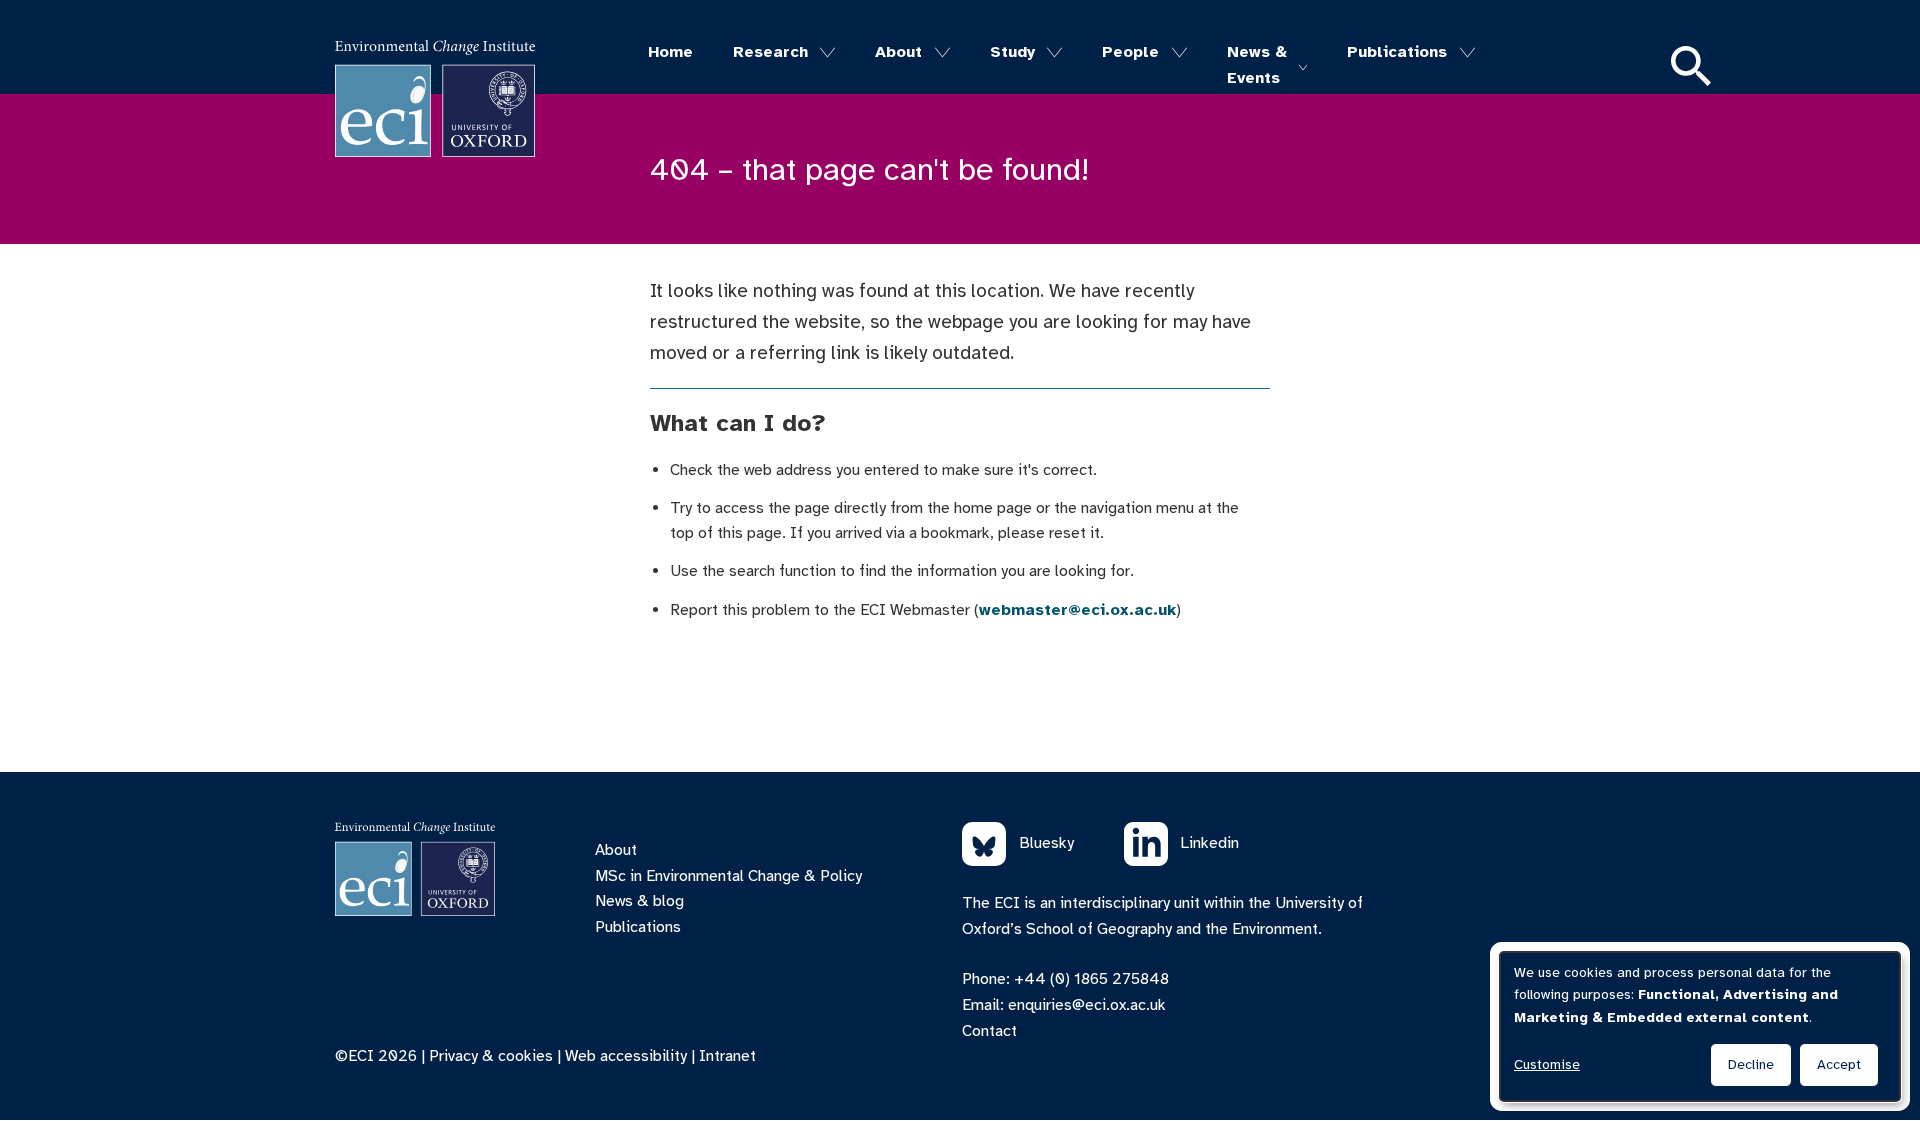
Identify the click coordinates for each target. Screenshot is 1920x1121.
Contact (989, 1031)
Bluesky (1046, 843)
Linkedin (1209, 843)
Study (1012, 52)
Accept (1839, 1064)
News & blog (639, 901)
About (898, 52)
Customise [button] (1547, 1064)
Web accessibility (626, 1056)
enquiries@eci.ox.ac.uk (1087, 1005)
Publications (1397, 52)
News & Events (1257, 65)
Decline (1751, 1064)
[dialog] (1700, 1026)
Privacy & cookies (491, 1056)
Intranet (727, 1056)
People (1130, 52)
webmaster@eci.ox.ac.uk (1077, 610)
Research (770, 52)
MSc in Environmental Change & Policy (728, 876)
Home (670, 52)
